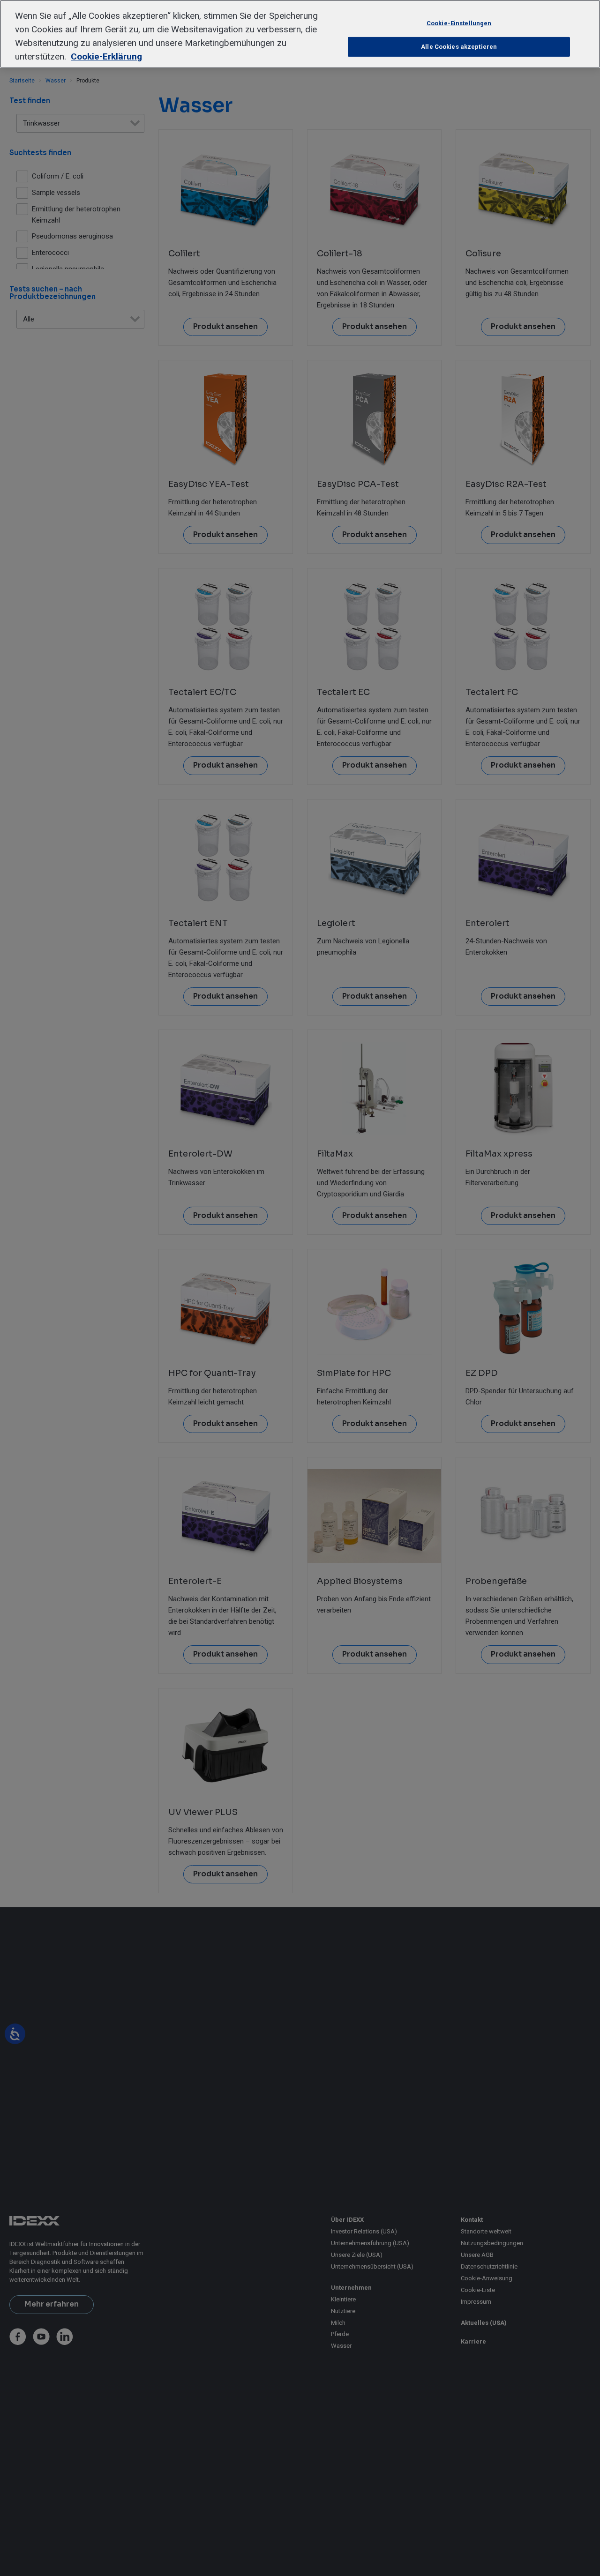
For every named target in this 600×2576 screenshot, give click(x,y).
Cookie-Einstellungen (459, 23)
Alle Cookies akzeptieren (459, 47)
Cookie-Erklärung (106, 56)
